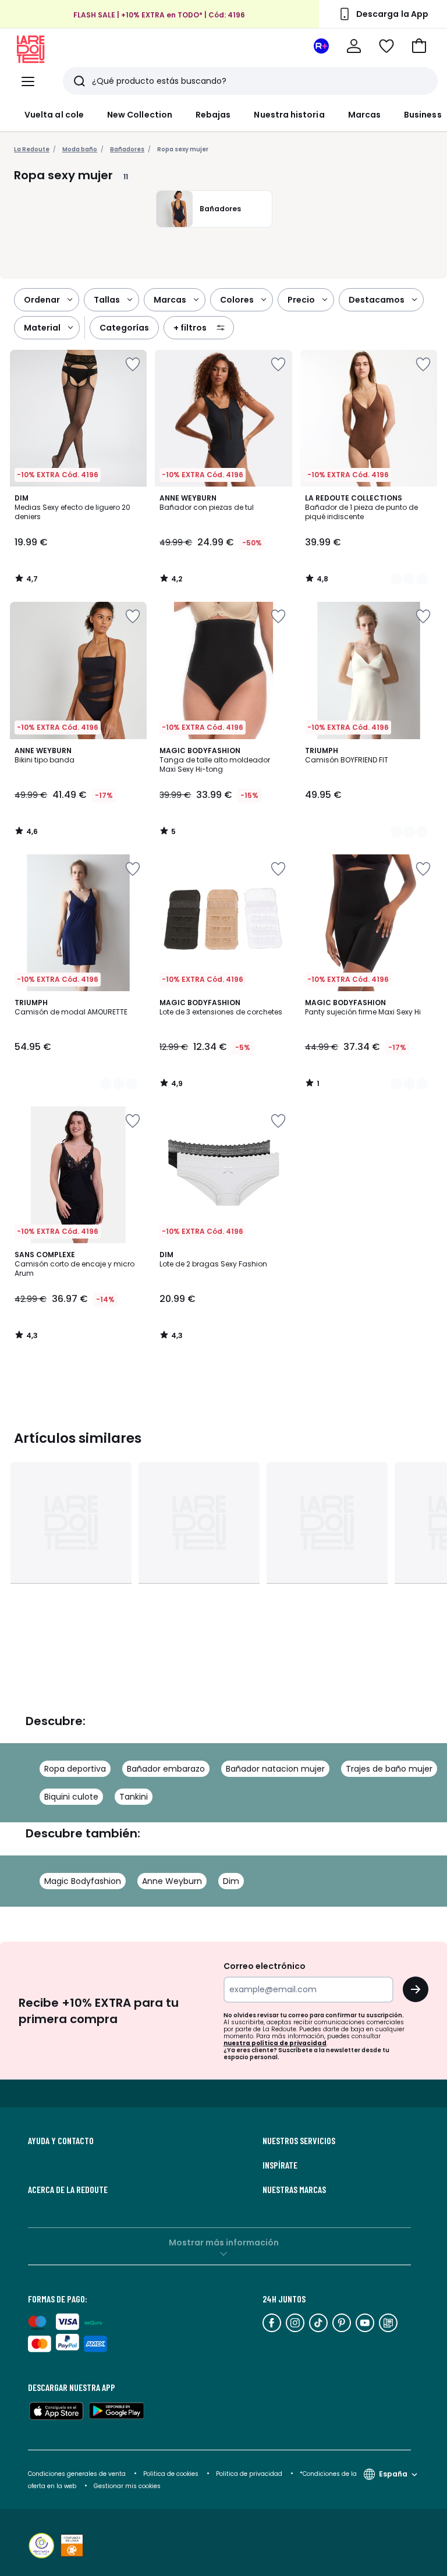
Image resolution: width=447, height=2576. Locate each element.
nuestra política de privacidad (275, 2043)
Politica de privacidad (250, 2474)
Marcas (364, 115)
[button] (419, 46)
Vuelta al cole (54, 115)
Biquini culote (71, 1797)
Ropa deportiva (75, 1769)
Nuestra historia (289, 115)
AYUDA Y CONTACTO (61, 2141)
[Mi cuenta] (354, 46)
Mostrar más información (224, 2243)
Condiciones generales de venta (78, 2474)
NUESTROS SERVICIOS (299, 2141)
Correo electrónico (265, 1966)
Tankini (134, 1797)
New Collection (140, 115)
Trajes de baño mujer (389, 1769)
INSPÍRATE (280, 2165)
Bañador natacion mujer (275, 1769)
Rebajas (213, 115)
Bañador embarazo (166, 1769)
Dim (231, 1881)
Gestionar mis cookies (127, 2486)
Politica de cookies (171, 2474)
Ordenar (42, 300)
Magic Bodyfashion (83, 1881)
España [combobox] (393, 2474)
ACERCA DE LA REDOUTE (68, 2190)
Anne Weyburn (172, 1881)
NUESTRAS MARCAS (294, 2190)
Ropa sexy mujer (183, 149)
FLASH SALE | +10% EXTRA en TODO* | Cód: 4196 (159, 15)
